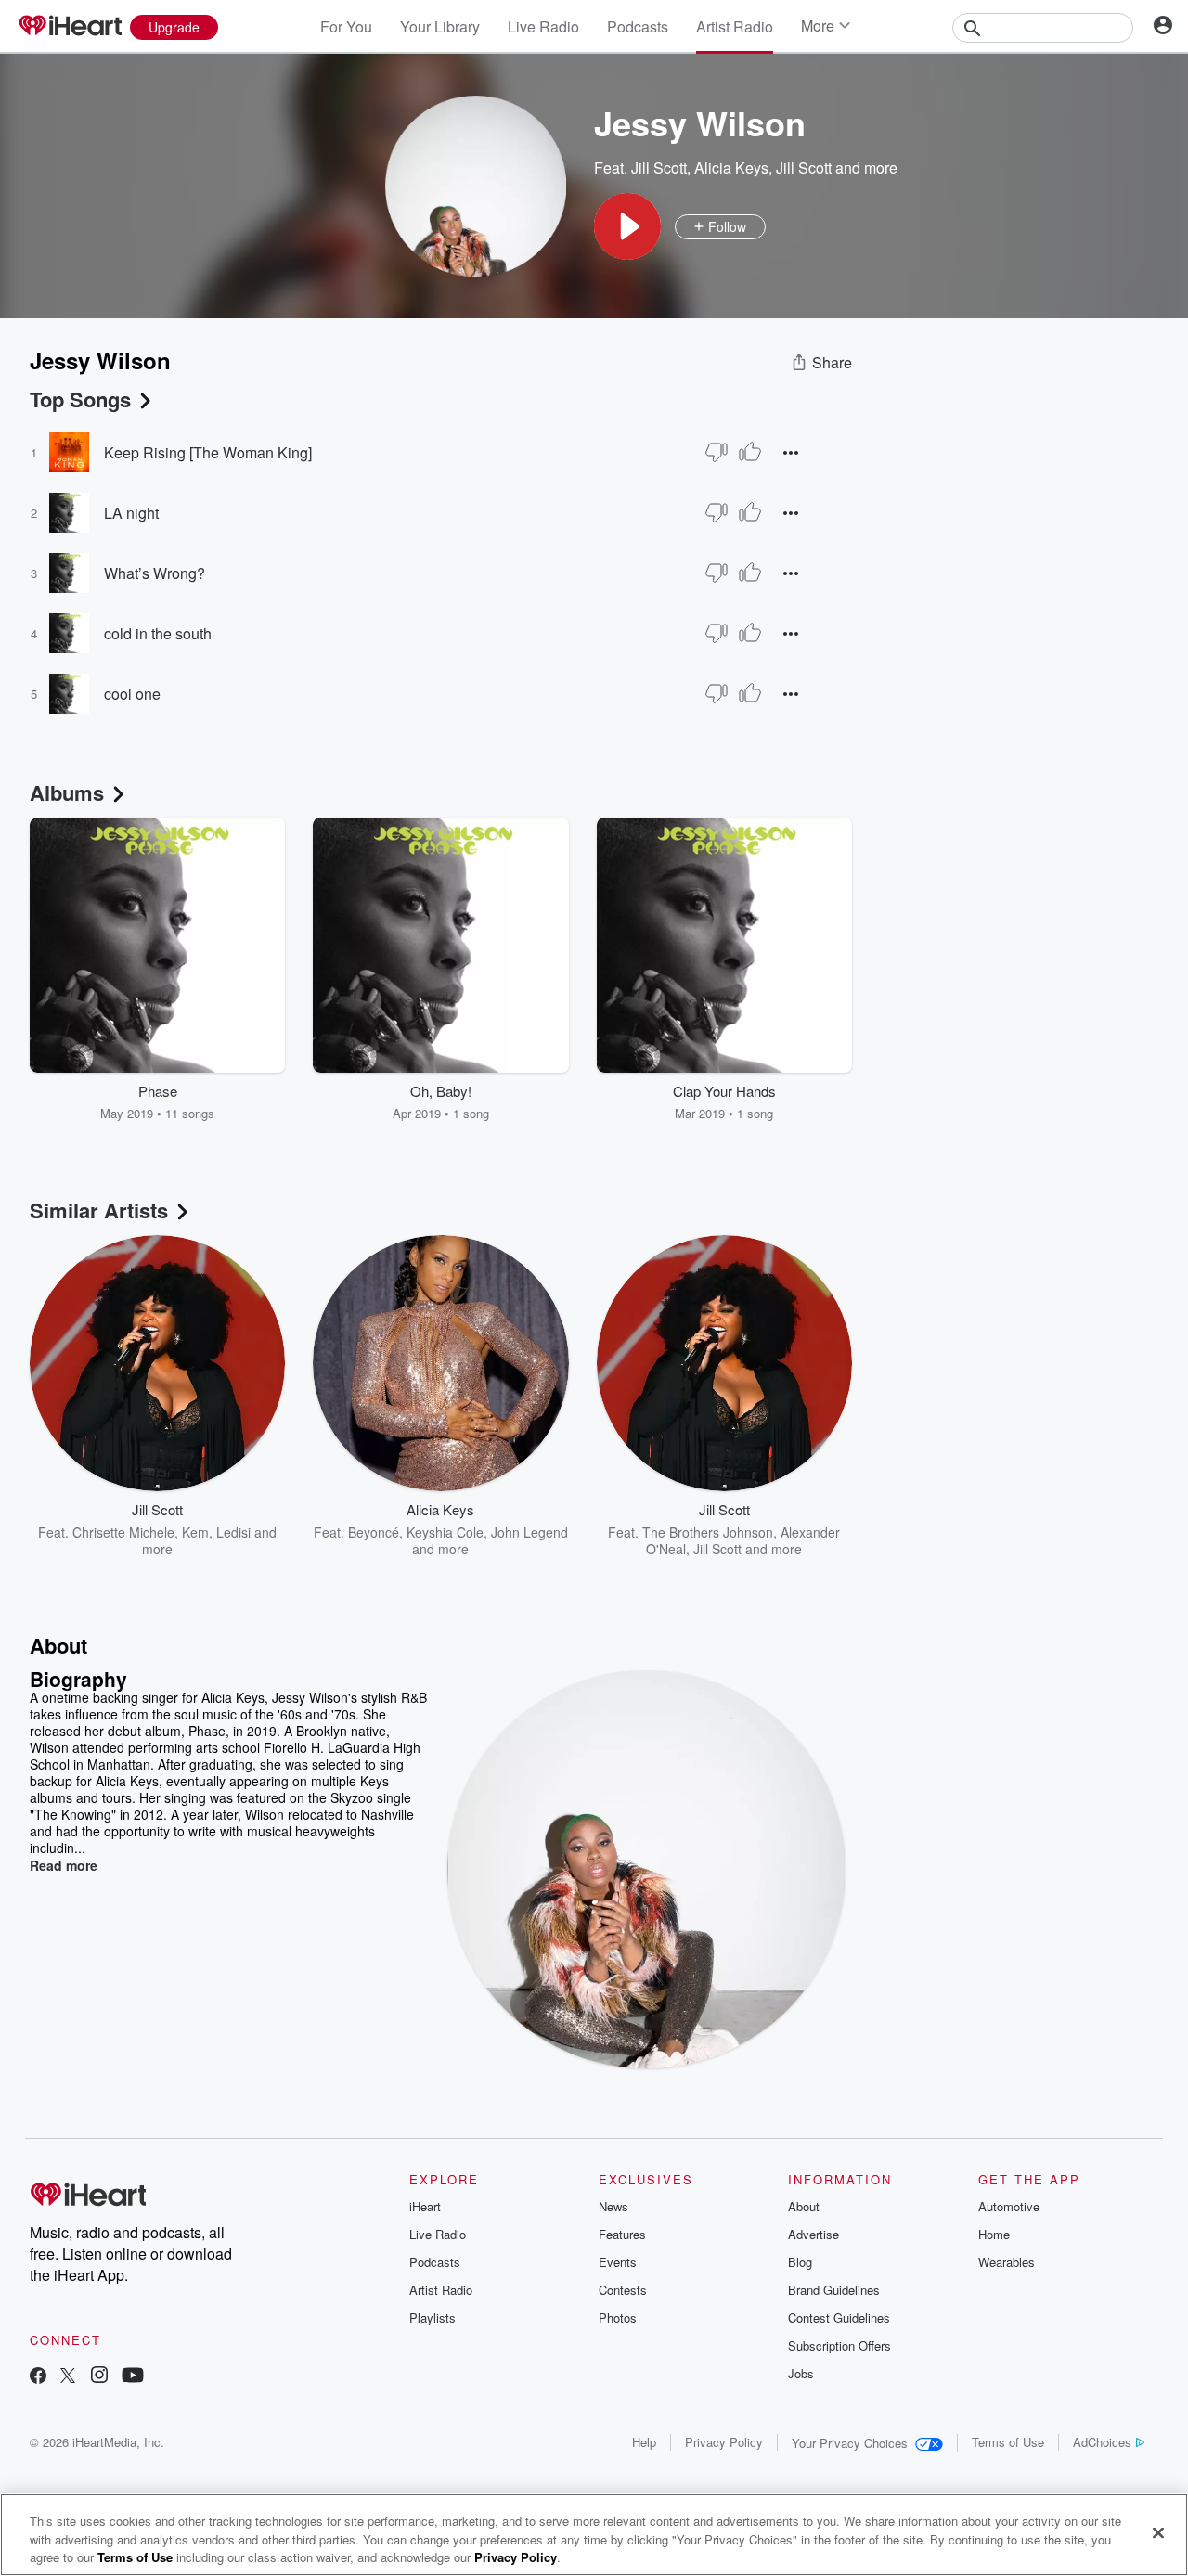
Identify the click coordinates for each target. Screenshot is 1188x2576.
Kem (195, 1532)
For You (346, 26)
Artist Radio (735, 26)
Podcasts (638, 26)
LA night (131, 513)
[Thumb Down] (717, 452)
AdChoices (1102, 2442)
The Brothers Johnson (708, 1532)
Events (618, 2262)
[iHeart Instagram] (99, 2377)
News (613, 2206)
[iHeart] (70, 27)
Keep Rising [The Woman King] (208, 452)
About (804, 2206)
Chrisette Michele (123, 1532)
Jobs (801, 2373)
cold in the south (158, 633)
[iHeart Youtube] (133, 2377)
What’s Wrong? (155, 573)
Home (994, 2234)
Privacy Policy (724, 2442)
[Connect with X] (68, 2377)
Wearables (1007, 2262)
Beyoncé (374, 1532)
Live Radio (543, 26)
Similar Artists (99, 1210)
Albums (67, 792)
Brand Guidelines (834, 2290)
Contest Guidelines (839, 2318)
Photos (618, 2318)
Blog (800, 2262)
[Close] (1158, 2532)
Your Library (440, 26)
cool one (132, 694)
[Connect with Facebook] (38, 2377)
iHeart (425, 2206)
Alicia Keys (731, 167)
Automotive (1009, 2206)
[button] (627, 226)
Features (622, 2234)
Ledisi (233, 1532)
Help (644, 2442)
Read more (64, 1865)
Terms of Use (1008, 2442)
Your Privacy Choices (850, 2443)
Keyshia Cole (445, 1532)
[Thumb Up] (750, 452)
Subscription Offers (839, 2345)
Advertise (814, 2234)
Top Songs (80, 399)
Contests (623, 2290)
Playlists (433, 2318)
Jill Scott (659, 167)
